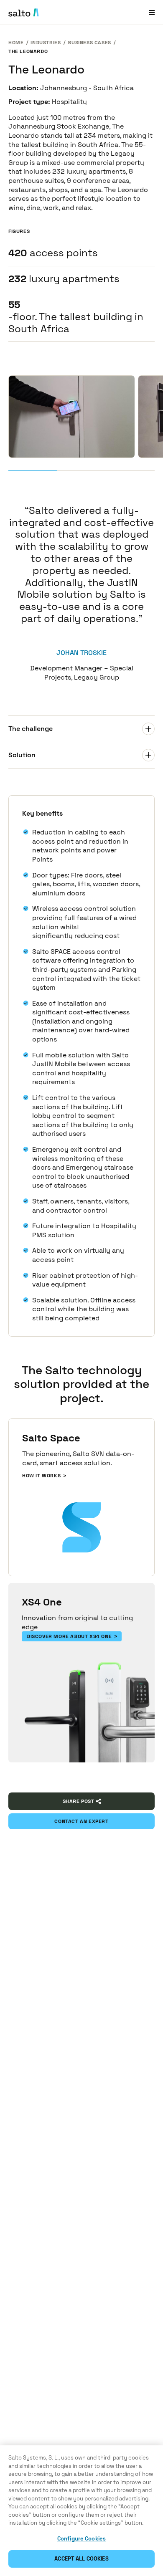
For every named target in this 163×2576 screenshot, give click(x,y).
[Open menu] (152, 12)
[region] (81, 2511)
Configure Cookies (81, 2539)
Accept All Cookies (81, 2559)
